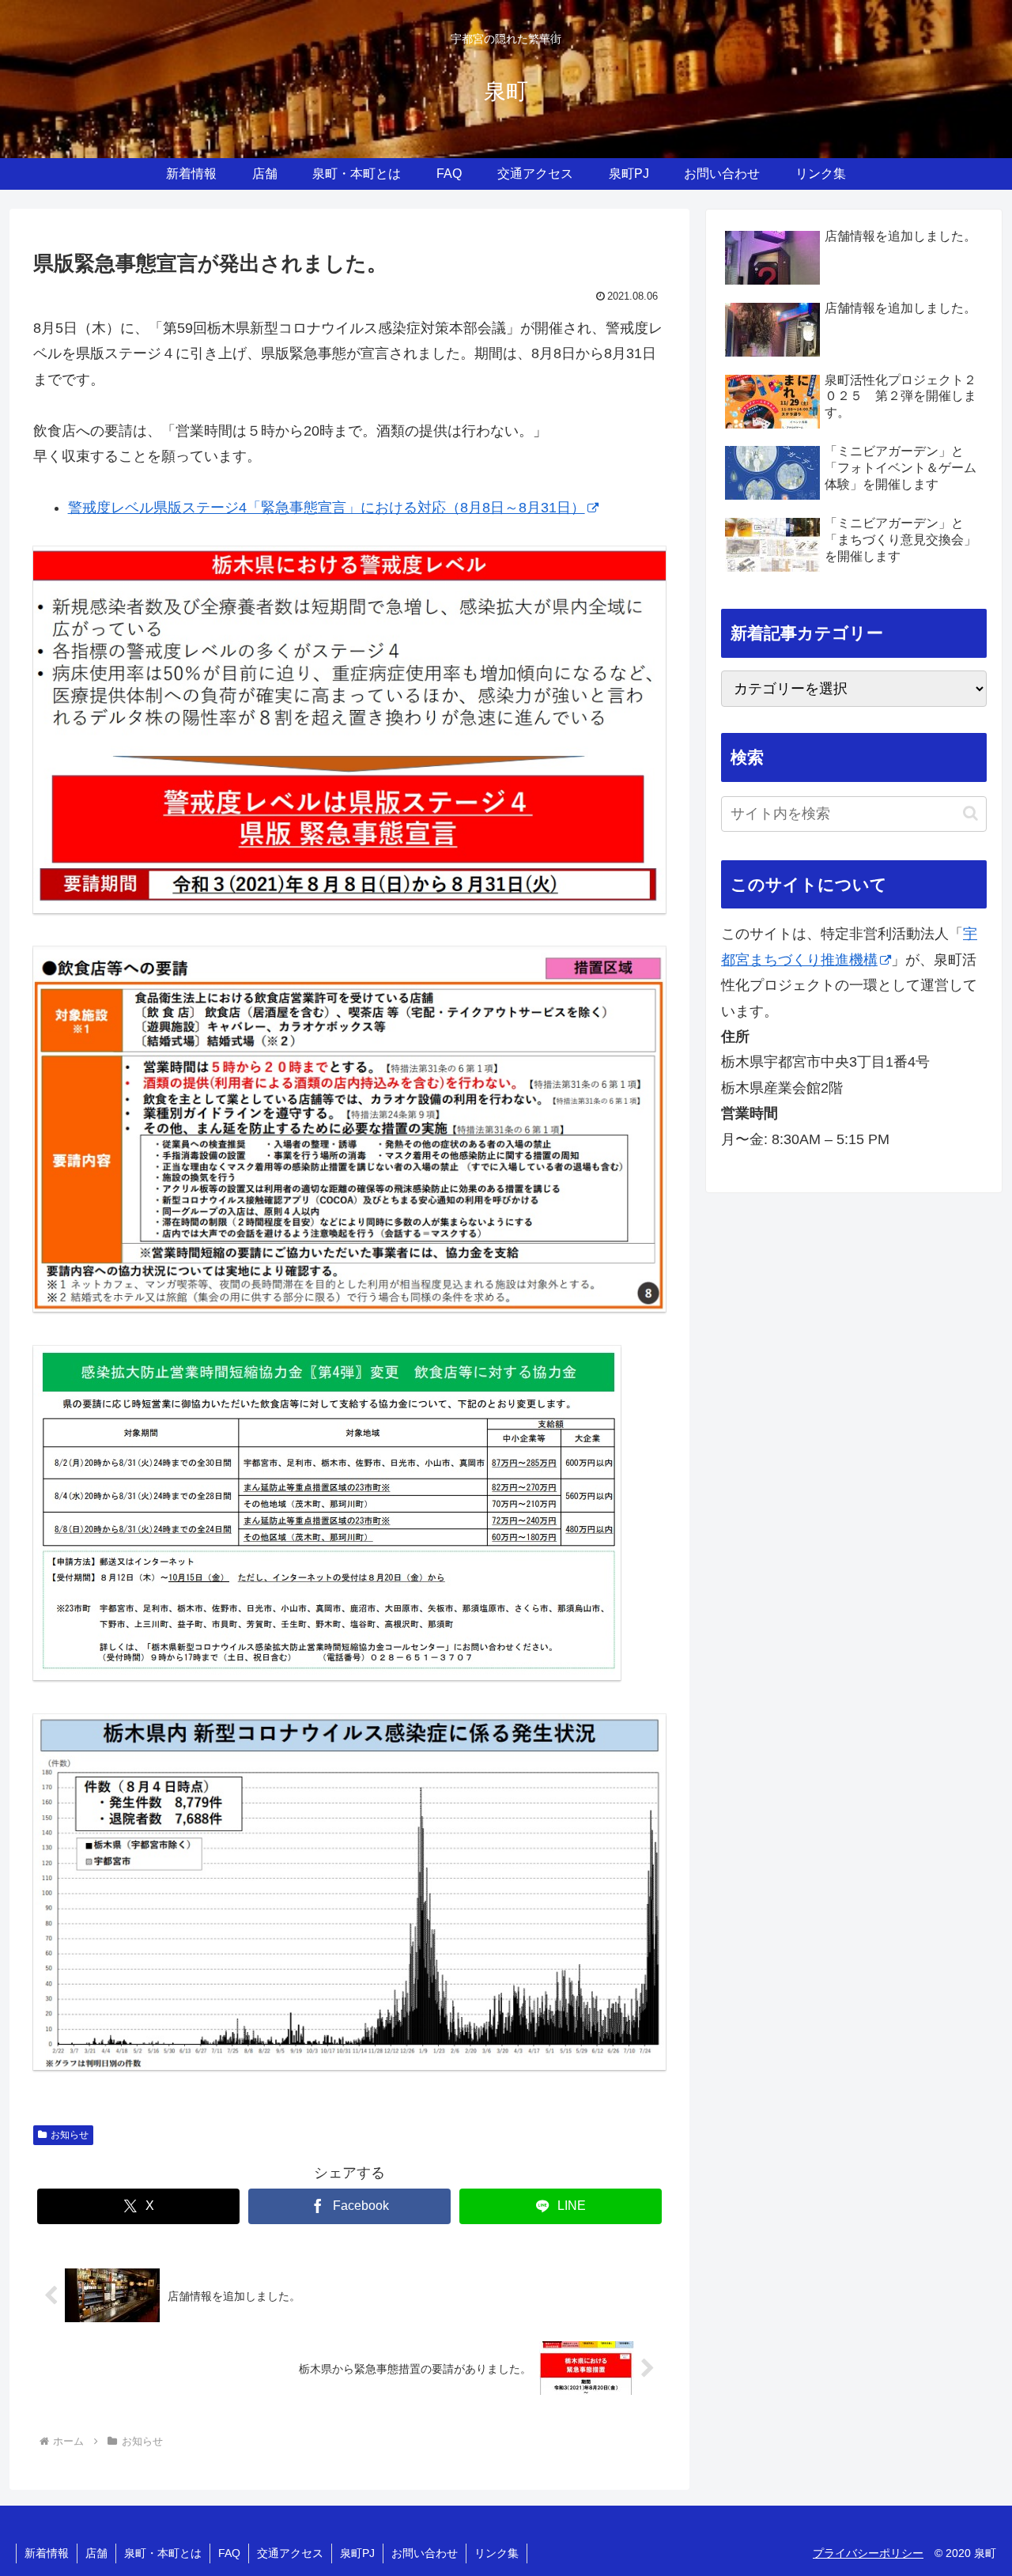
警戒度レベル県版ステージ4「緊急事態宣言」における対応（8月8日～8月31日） (327, 508)
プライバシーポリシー (868, 2553)
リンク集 (497, 2553)
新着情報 (47, 2553)
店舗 (96, 2553)
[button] (970, 813)
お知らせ (70, 2135)
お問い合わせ (425, 2553)
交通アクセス (290, 2553)
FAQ (229, 2553)
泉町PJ (357, 2553)
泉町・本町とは (163, 2553)
